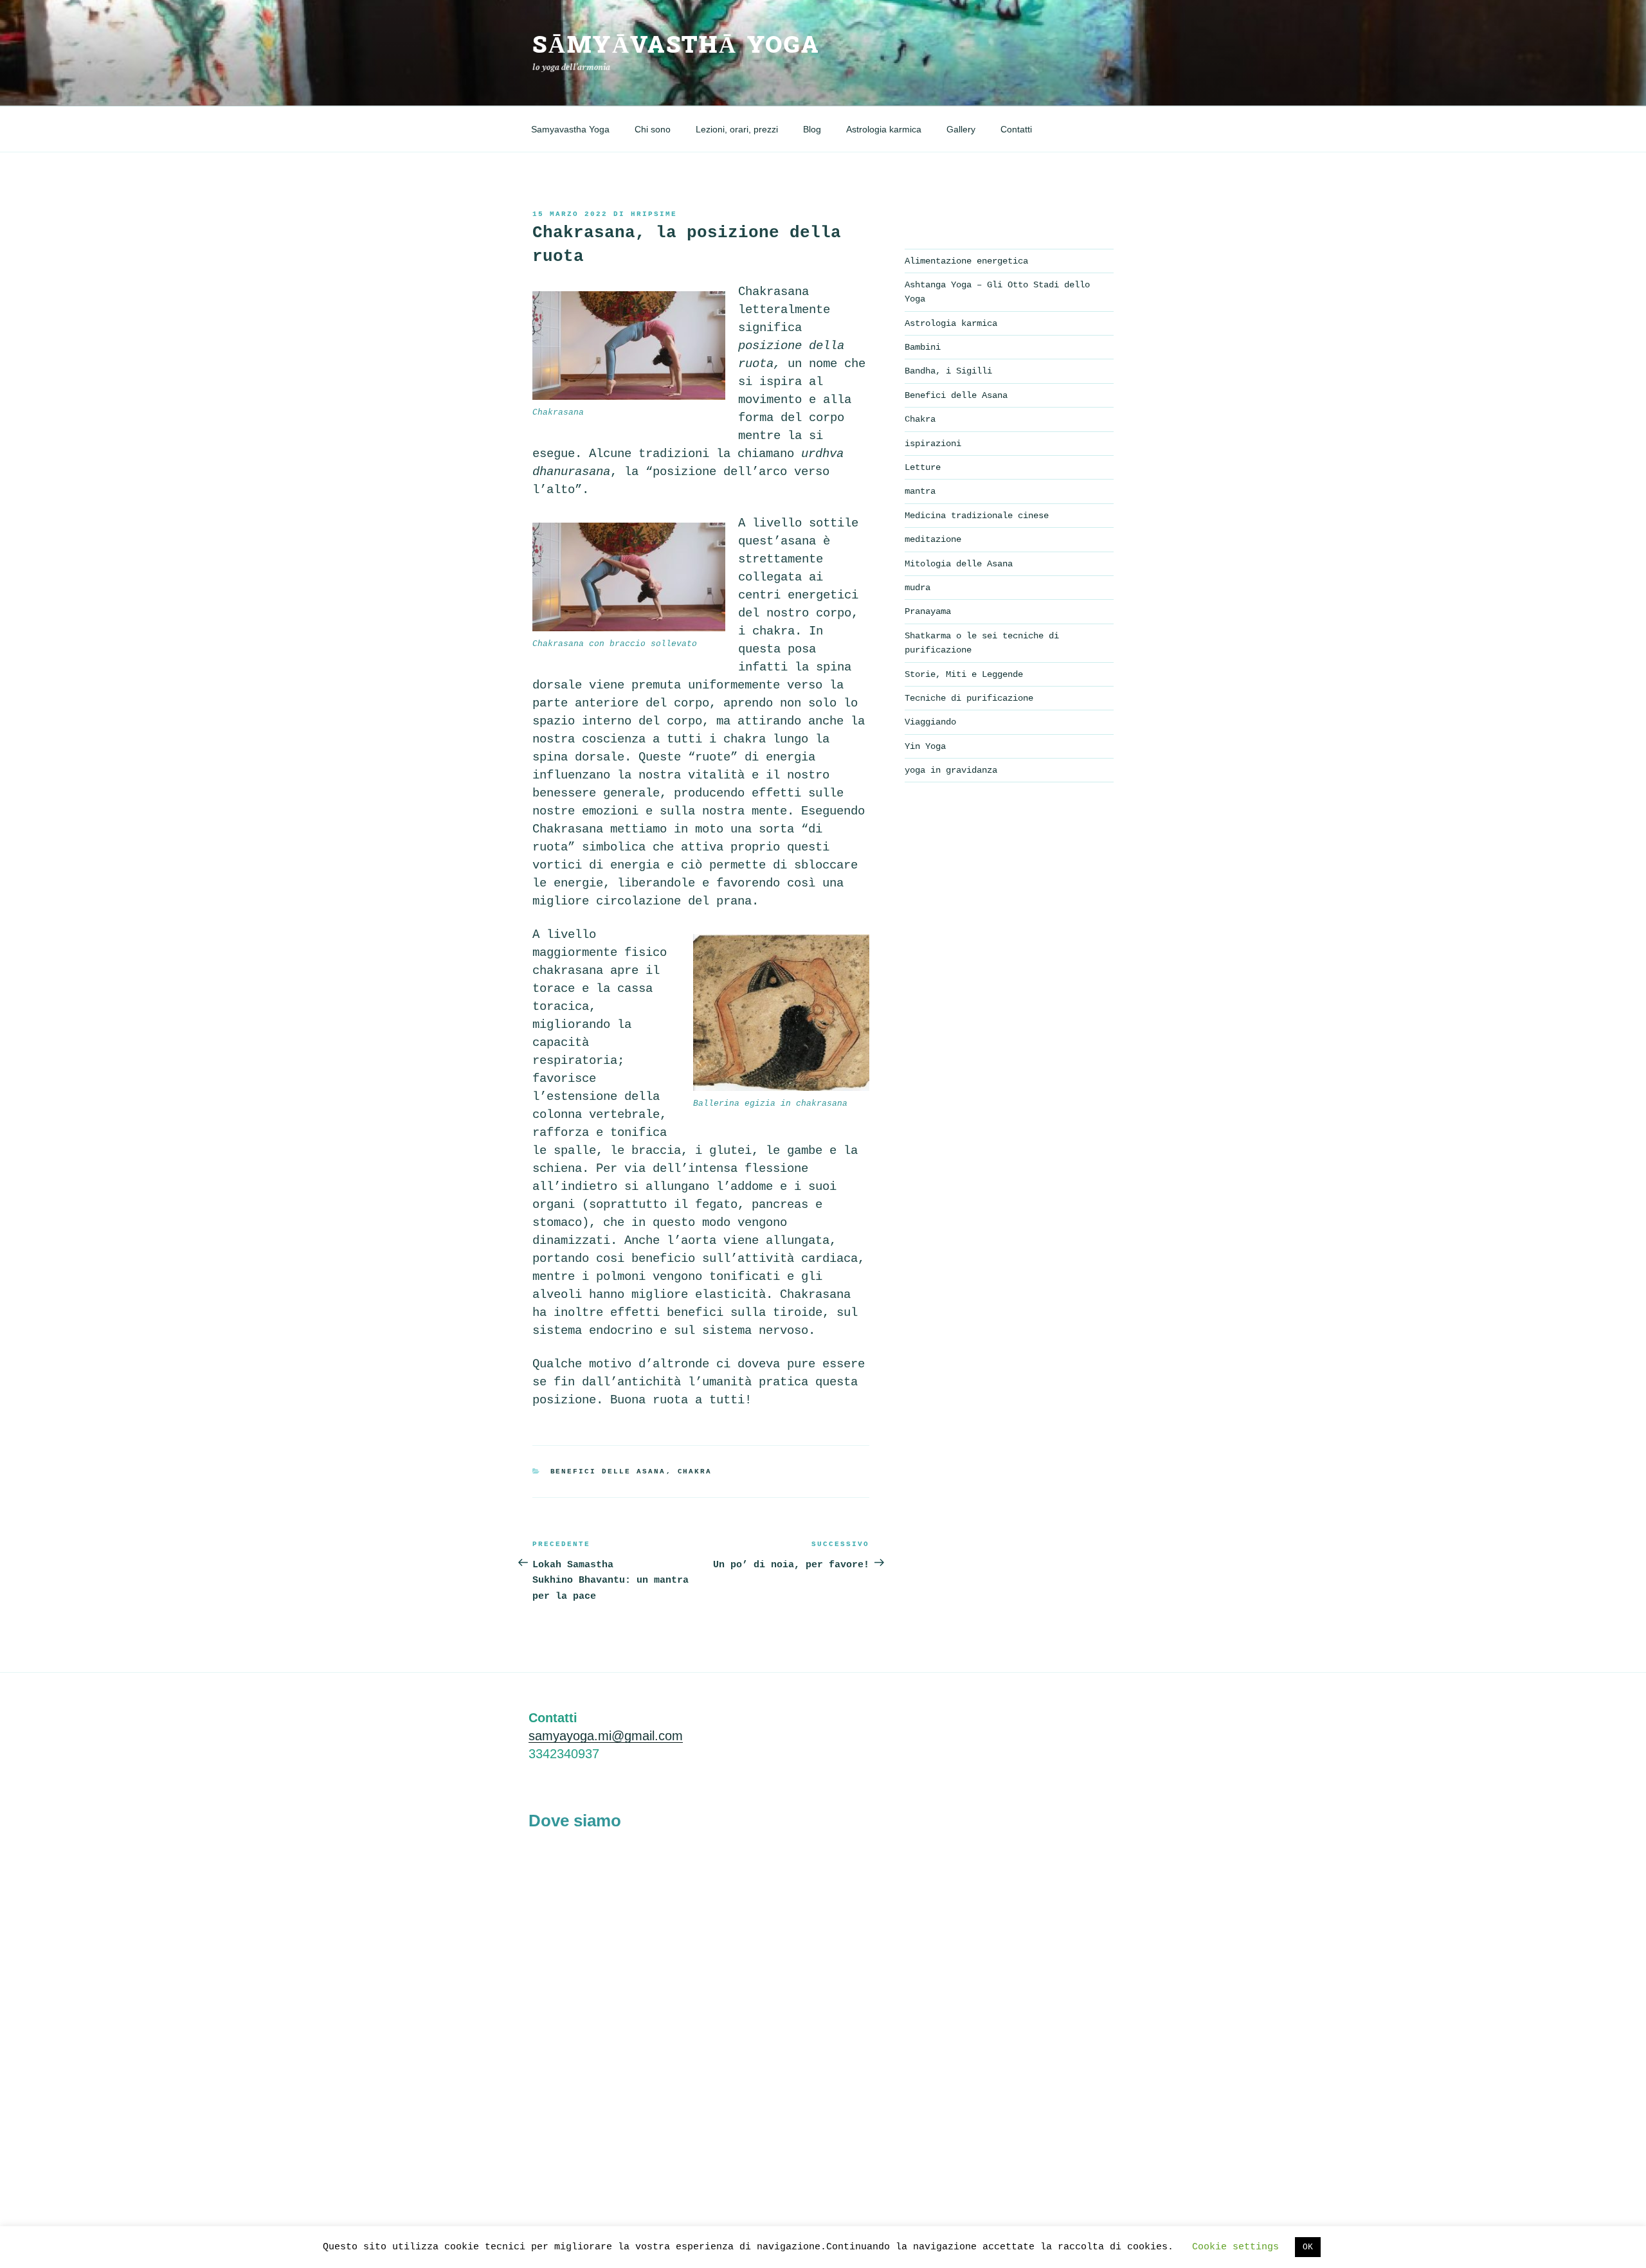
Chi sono (653, 129)
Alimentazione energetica (966, 261)
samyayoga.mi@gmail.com (606, 1736)
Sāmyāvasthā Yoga (676, 45)
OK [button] (1308, 2247)
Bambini (923, 347)
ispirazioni (933, 444)
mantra (920, 491)
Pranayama (928, 611)
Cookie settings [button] (1235, 2247)
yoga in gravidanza (951, 770)
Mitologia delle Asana (959, 564)
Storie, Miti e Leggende (964, 674)
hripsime (654, 214)
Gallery (961, 129)
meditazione (933, 539)
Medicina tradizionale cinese (977, 516)
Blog (812, 129)
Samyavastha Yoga (570, 129)
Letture (923, 467)
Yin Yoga (925, 746)
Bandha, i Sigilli (948, 371)
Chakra (695, 1471)
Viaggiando (930, 722)
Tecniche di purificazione (969, 698)
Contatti (1016, 129)
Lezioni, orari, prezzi (737, 129)
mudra (918, 588)
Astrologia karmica (884, 129)
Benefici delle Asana (608, 1471)
